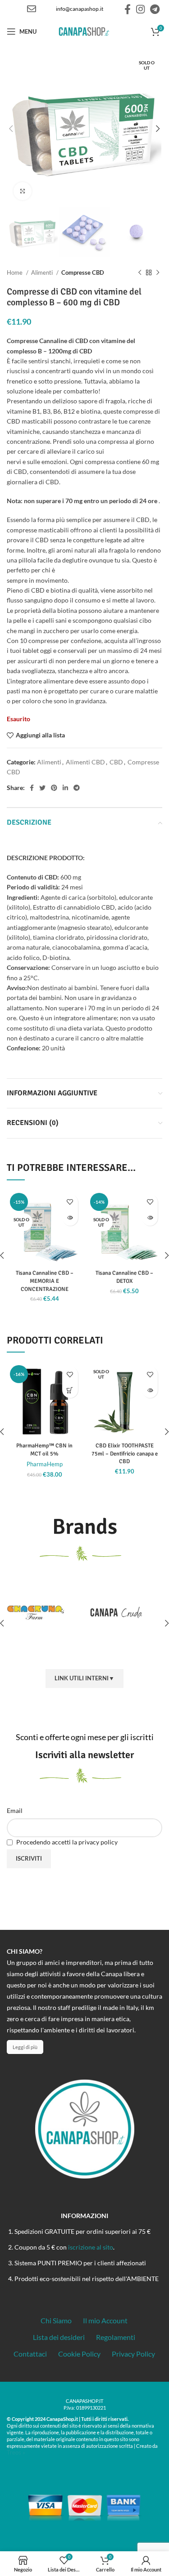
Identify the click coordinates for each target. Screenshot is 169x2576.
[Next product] (158, 273)
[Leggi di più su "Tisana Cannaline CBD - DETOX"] (150, 1218)
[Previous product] (140, 273)
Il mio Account (105, 2320)
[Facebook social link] (128, 9)
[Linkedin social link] (65, 788)
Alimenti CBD (85, 762)
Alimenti (43, 272)
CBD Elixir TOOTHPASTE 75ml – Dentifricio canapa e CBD (125, 1453)
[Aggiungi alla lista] (70, 1202)
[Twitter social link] (42, 788)
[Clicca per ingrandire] (23, 191)
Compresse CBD (83, 272)
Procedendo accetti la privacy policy (66, 1842)
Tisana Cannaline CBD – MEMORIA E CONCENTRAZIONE (45, 1281)
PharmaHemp (45, 1464)
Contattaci (30, 2354)
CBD (116, 762)
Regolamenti (116, 2337)
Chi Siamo (56, 2320)
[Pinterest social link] (54, 788)
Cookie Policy (79, 2354)
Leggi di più (25, 2047)
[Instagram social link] (140, 9)
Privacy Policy (133, 2354)
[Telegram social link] (155, 9)
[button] (70, 1390)
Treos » (16, 2452)
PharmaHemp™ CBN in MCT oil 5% (44, 1450)
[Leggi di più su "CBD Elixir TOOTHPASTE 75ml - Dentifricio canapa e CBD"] (150, 1390)
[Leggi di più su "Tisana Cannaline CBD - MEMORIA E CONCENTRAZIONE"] (70, 1218)
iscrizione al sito (91, 2247)
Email (15, 1810)
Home (15, 272)
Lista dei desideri (59, 2337)
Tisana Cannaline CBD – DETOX (124, 1277)
